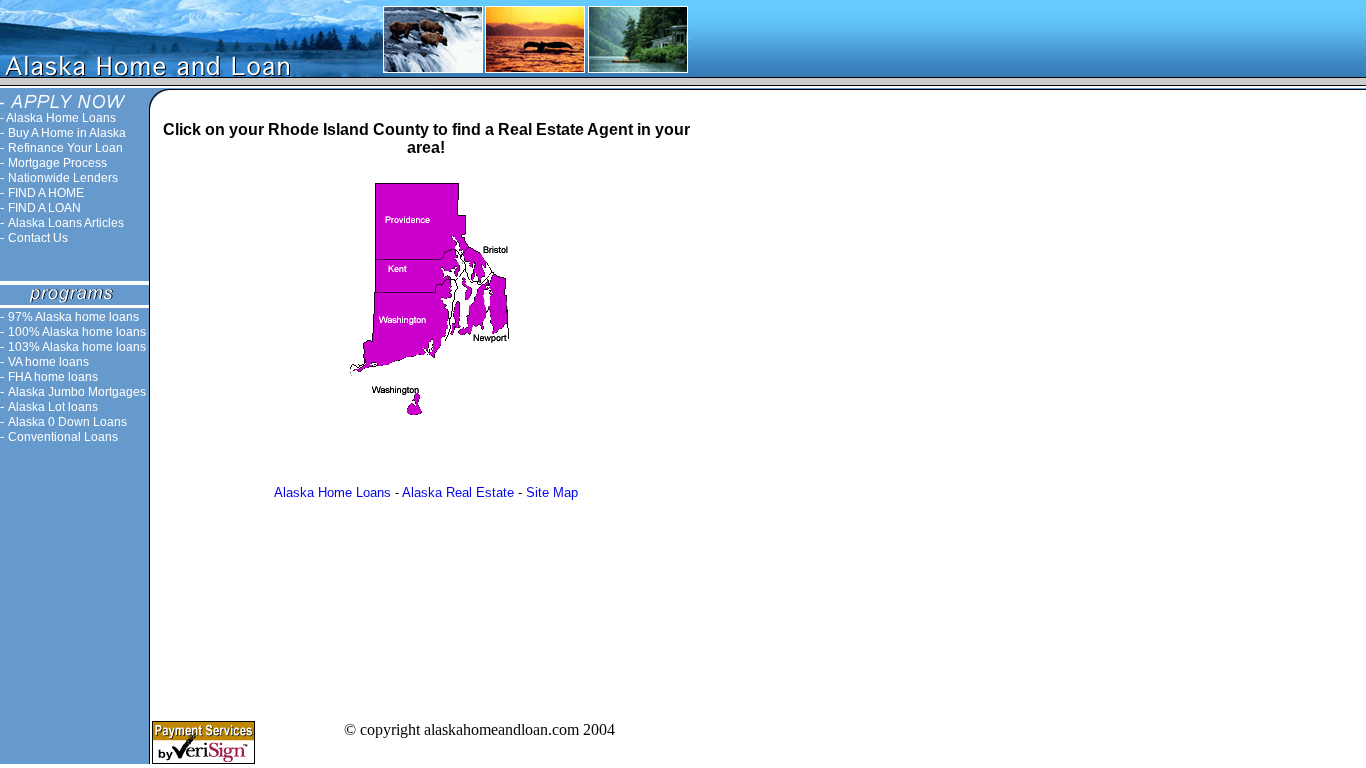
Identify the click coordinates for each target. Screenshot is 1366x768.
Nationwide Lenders (63, 178)
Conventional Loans (63, 437)
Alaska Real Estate (458, 492)
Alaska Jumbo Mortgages (77, 392)
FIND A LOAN (44, 208)
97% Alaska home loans (73, 317)
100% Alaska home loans (77, 332)
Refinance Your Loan (65, 148)
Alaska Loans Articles (66, 223)
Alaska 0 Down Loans (67, 422)
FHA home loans (53, 377)
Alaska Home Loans (61, 118)
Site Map (552, 492)
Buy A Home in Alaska (67, 133)
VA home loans (48, 362)
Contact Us (38, 238)
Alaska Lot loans (53, 407)
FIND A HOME (46, 193)
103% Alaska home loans (77, 347)
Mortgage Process (57, 163)
